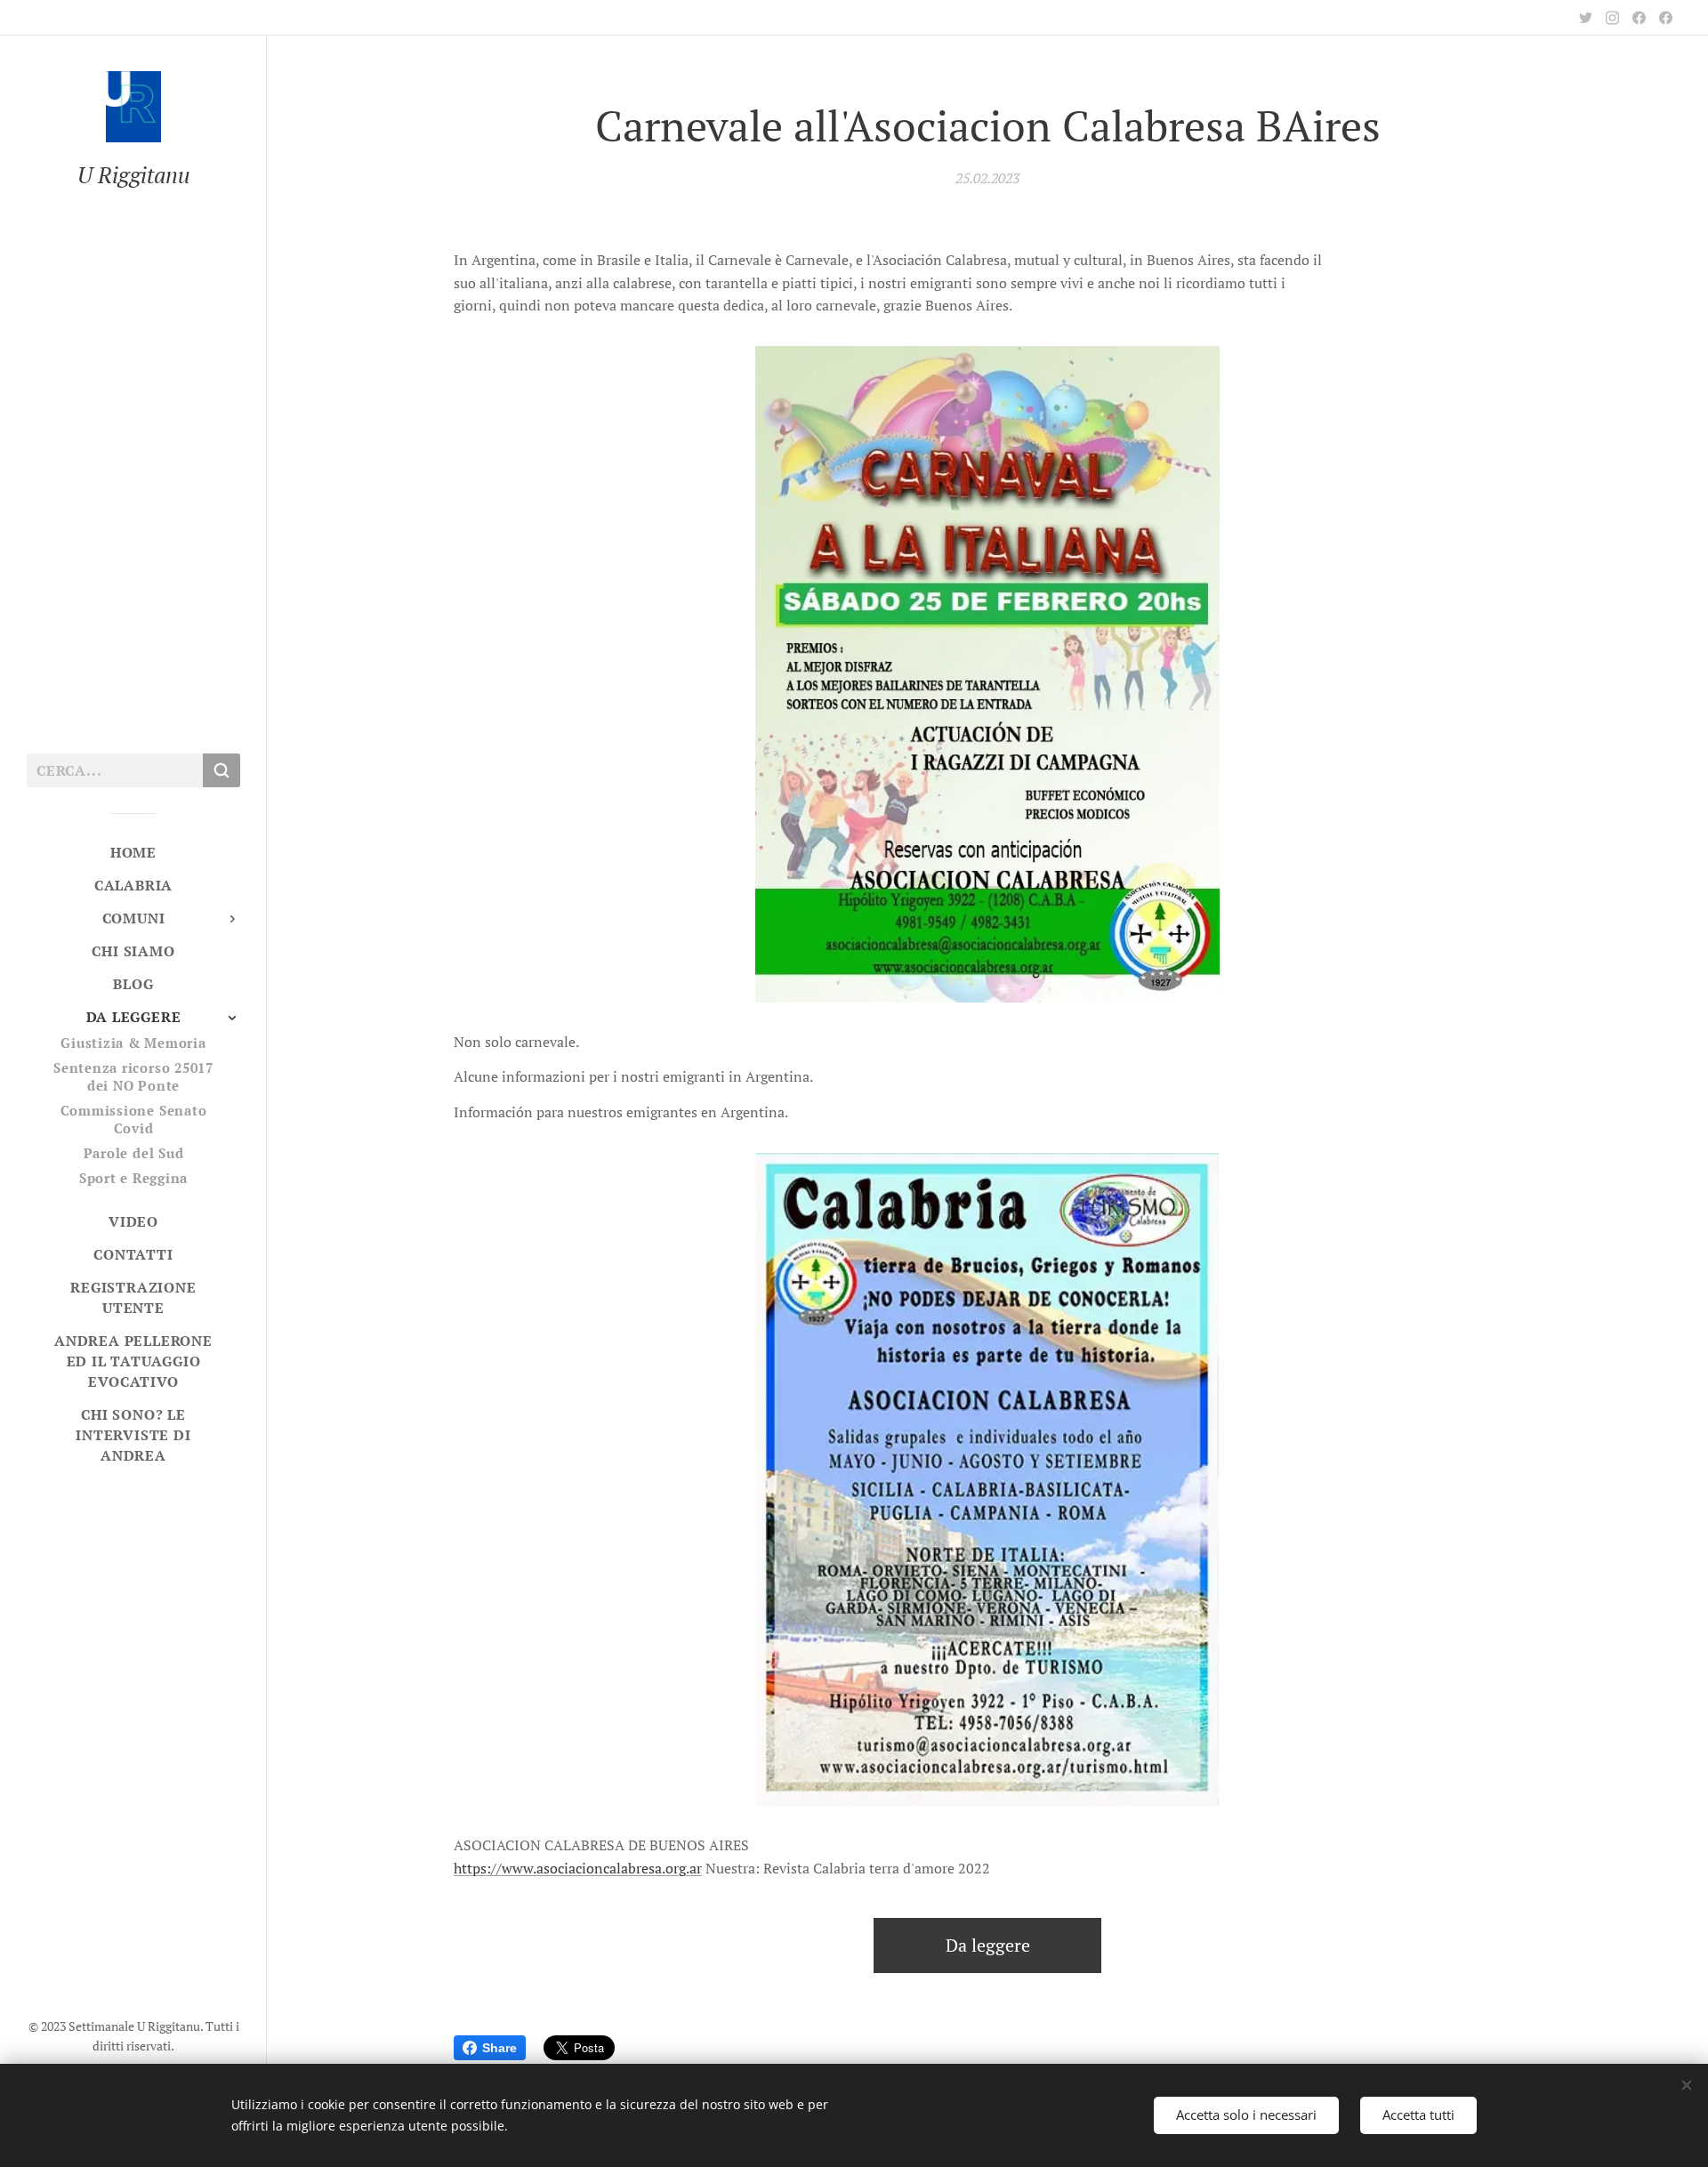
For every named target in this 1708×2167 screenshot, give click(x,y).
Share (500, 2048)
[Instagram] (1612, 18)
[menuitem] (133, 853)
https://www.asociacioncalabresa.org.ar (578, 1868)
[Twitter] (1586, 18)
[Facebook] (1639, 18)
